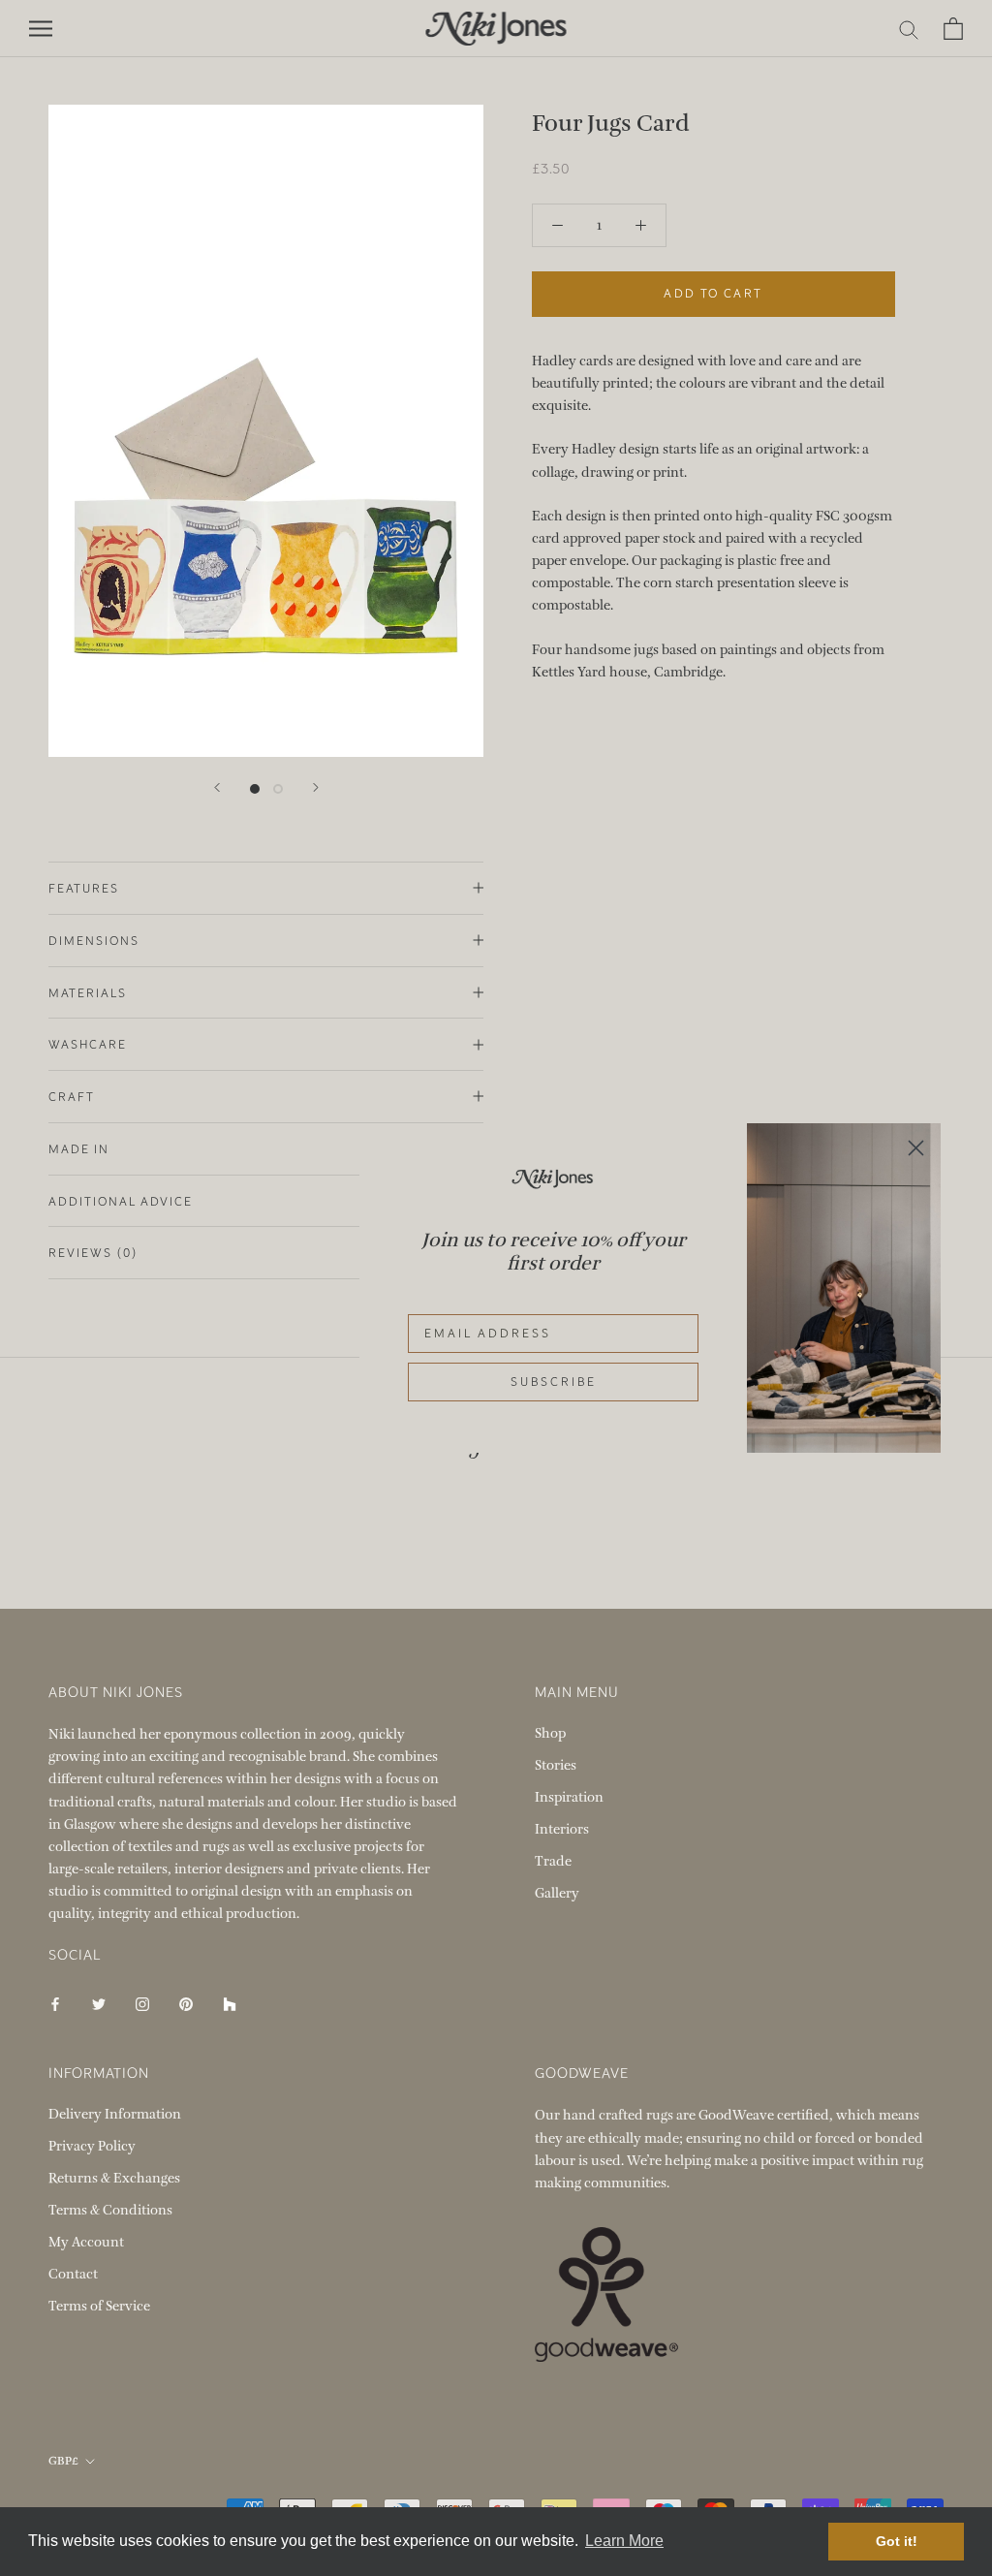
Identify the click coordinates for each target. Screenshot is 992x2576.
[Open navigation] (41, 29)
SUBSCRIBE (554, 1382)
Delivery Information (115, 2114)
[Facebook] (55, 2003)
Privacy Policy (92, 2146)
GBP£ (63, 2461)
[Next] (316, 787)
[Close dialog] (916, 1148)
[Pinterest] (186, 2003)
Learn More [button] (624, 2541)
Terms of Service (99, 2306)
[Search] (909, 29)
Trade (553, 1861)
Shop (550, 1733)
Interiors (562, 1829)
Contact (73, 2274)
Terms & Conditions (110, 2210)
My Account (86, 2242)
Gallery (557, 1893)
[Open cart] (953, 29)
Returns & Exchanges (114, 2178)
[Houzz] (230, 2003)
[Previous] (217, 787)
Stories (556, 1765)
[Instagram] (142, 2003)
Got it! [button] (897, 2541)
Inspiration (569, 1797)
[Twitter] (99, 2003)
